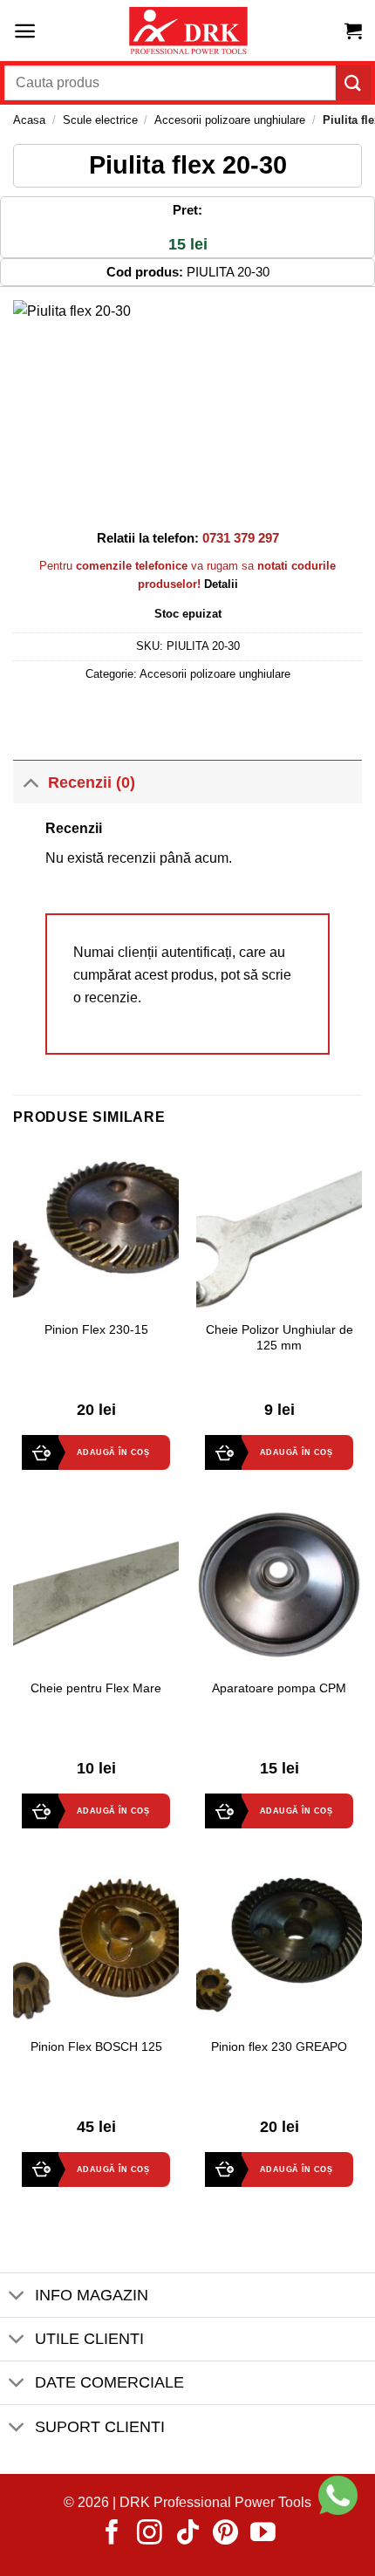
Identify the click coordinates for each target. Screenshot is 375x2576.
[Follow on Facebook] (112, 2534)
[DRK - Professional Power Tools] (187, 31)
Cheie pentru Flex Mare (96, 1688)
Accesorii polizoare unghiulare (230, 120)
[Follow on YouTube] (263, 2534)
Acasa (29, 120)
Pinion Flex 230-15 (96, 1330)
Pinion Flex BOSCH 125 (96, 2047)
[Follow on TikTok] (188, 2534)
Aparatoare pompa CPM (279, 1688)
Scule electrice (100, 120)
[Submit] (353, 82)
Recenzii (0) (92, 782)
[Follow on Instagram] (150, 2534)
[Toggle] (30, 782)
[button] (25, 31)
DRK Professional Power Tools (215, 2502)
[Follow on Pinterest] (225, 2534)
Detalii (221, 584)
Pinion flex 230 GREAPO (279, 2047)
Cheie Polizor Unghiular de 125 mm (280, 1338)
